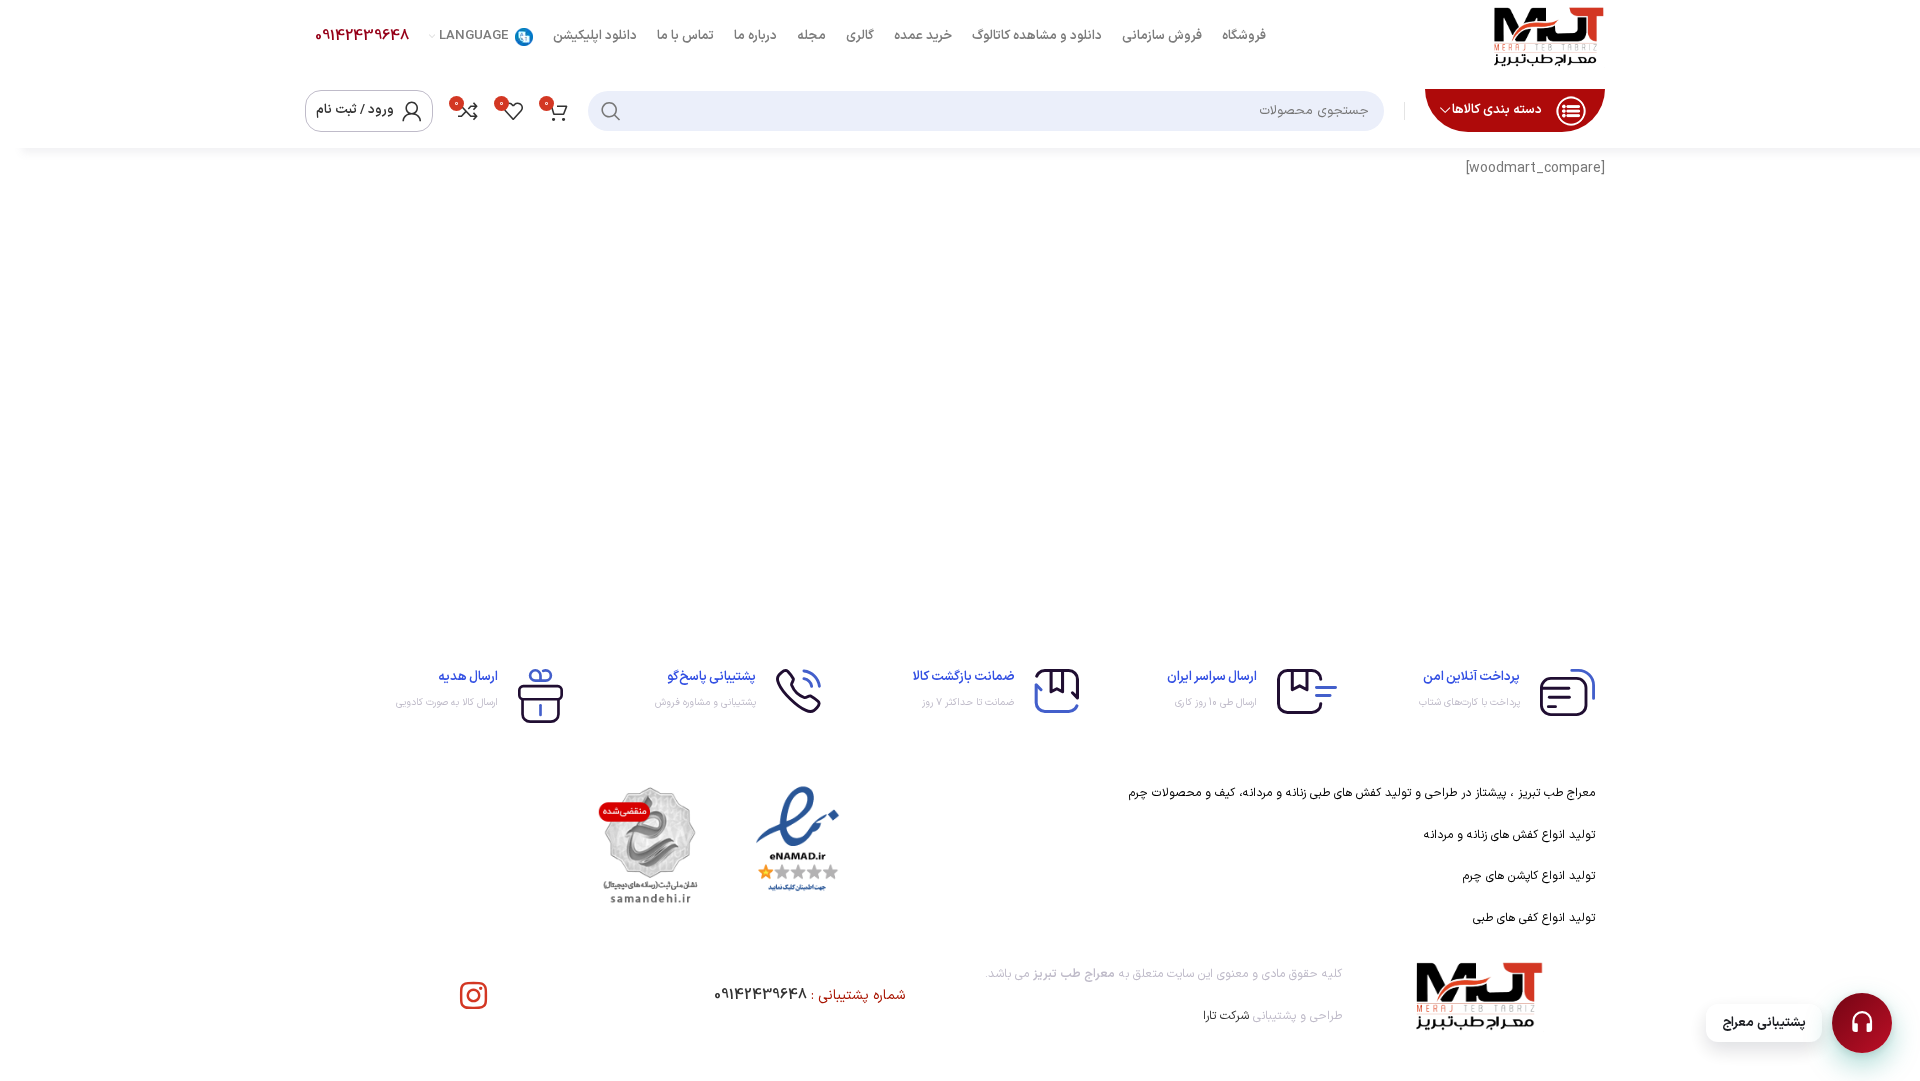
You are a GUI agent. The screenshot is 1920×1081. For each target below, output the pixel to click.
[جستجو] (611, 111)
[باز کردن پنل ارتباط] (1862, 1023)
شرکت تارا (1226, 1016)
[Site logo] (1548, 35)
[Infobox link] (1476, 692)
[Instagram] (473, 995)
